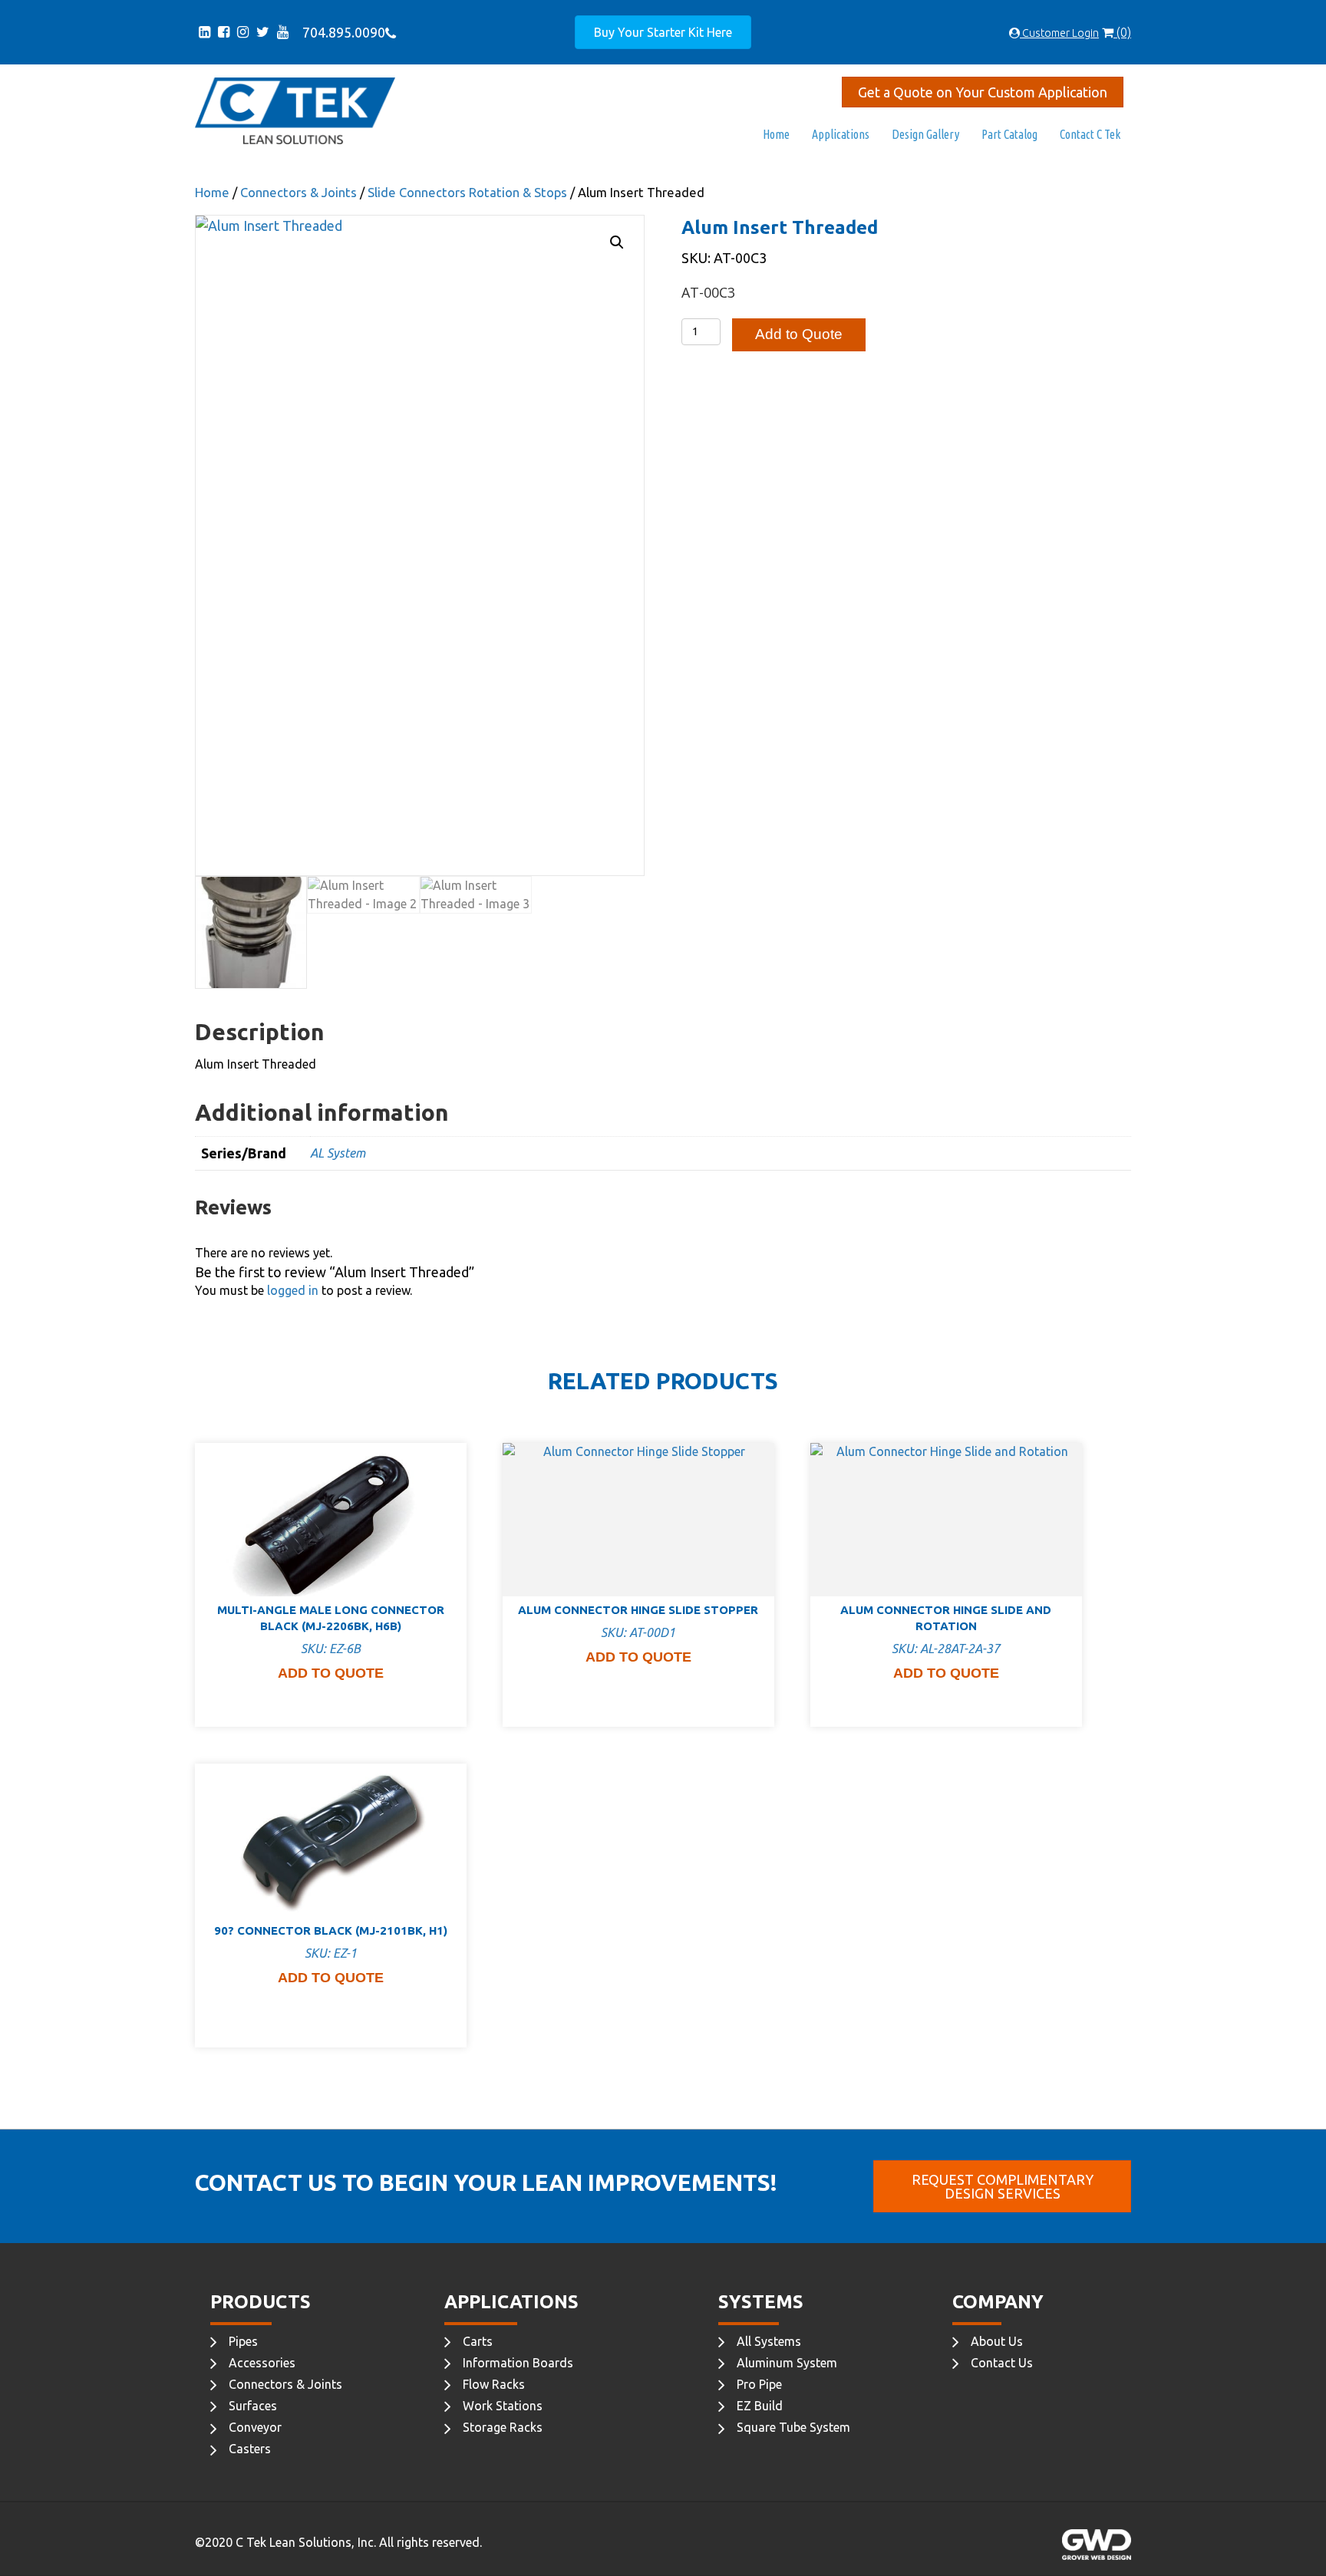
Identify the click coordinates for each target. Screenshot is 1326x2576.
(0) (1122, 32)
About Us (997, 2341)
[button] (617, 242)
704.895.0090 (341, 32)
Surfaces (253, 2406)
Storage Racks (503, 2427)
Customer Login (1059, 33)
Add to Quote (799, 334)
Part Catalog (1009, 134)
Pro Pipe (759, 2384)
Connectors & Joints (299, 193)
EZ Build (760, 2406)
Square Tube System (793, 2427)
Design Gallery (925, 134)
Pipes (243, 2341)
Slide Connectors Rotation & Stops (467, 193)
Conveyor (255, 2427)
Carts (478, 2341)
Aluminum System (787, 2363)
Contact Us (1002, 2363)
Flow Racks (494, 2384)
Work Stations (503, 2406)
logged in (293, 1290)
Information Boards (518, 2363)
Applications (841, 134)
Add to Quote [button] (331, 1673)
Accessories (262, 2363)
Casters (250, 2449)
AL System (338, 1153)
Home (776, 134)
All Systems (769, 2341)
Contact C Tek (1090, 134)
